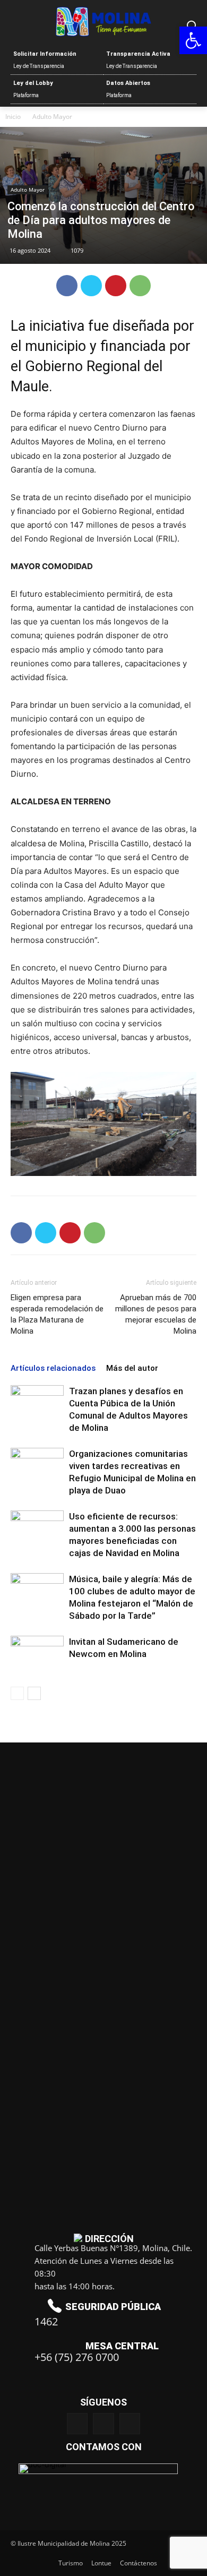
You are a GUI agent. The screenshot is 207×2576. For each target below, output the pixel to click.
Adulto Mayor (52, 117)
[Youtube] (130, 2423)
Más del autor (132, 1368)
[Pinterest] (116, 286)
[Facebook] (67, 286)
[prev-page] (17, 1693)
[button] (193, 40)
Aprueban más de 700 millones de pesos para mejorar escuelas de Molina (156, 1314)
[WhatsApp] (140, 286)
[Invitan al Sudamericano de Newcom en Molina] (37, 1654)
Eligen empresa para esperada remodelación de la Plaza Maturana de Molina (57, 1314)
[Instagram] (103, 2423)
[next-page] (34, 1693)
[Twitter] (91, 286)
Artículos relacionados (53, 1368)
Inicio (13, 117)
